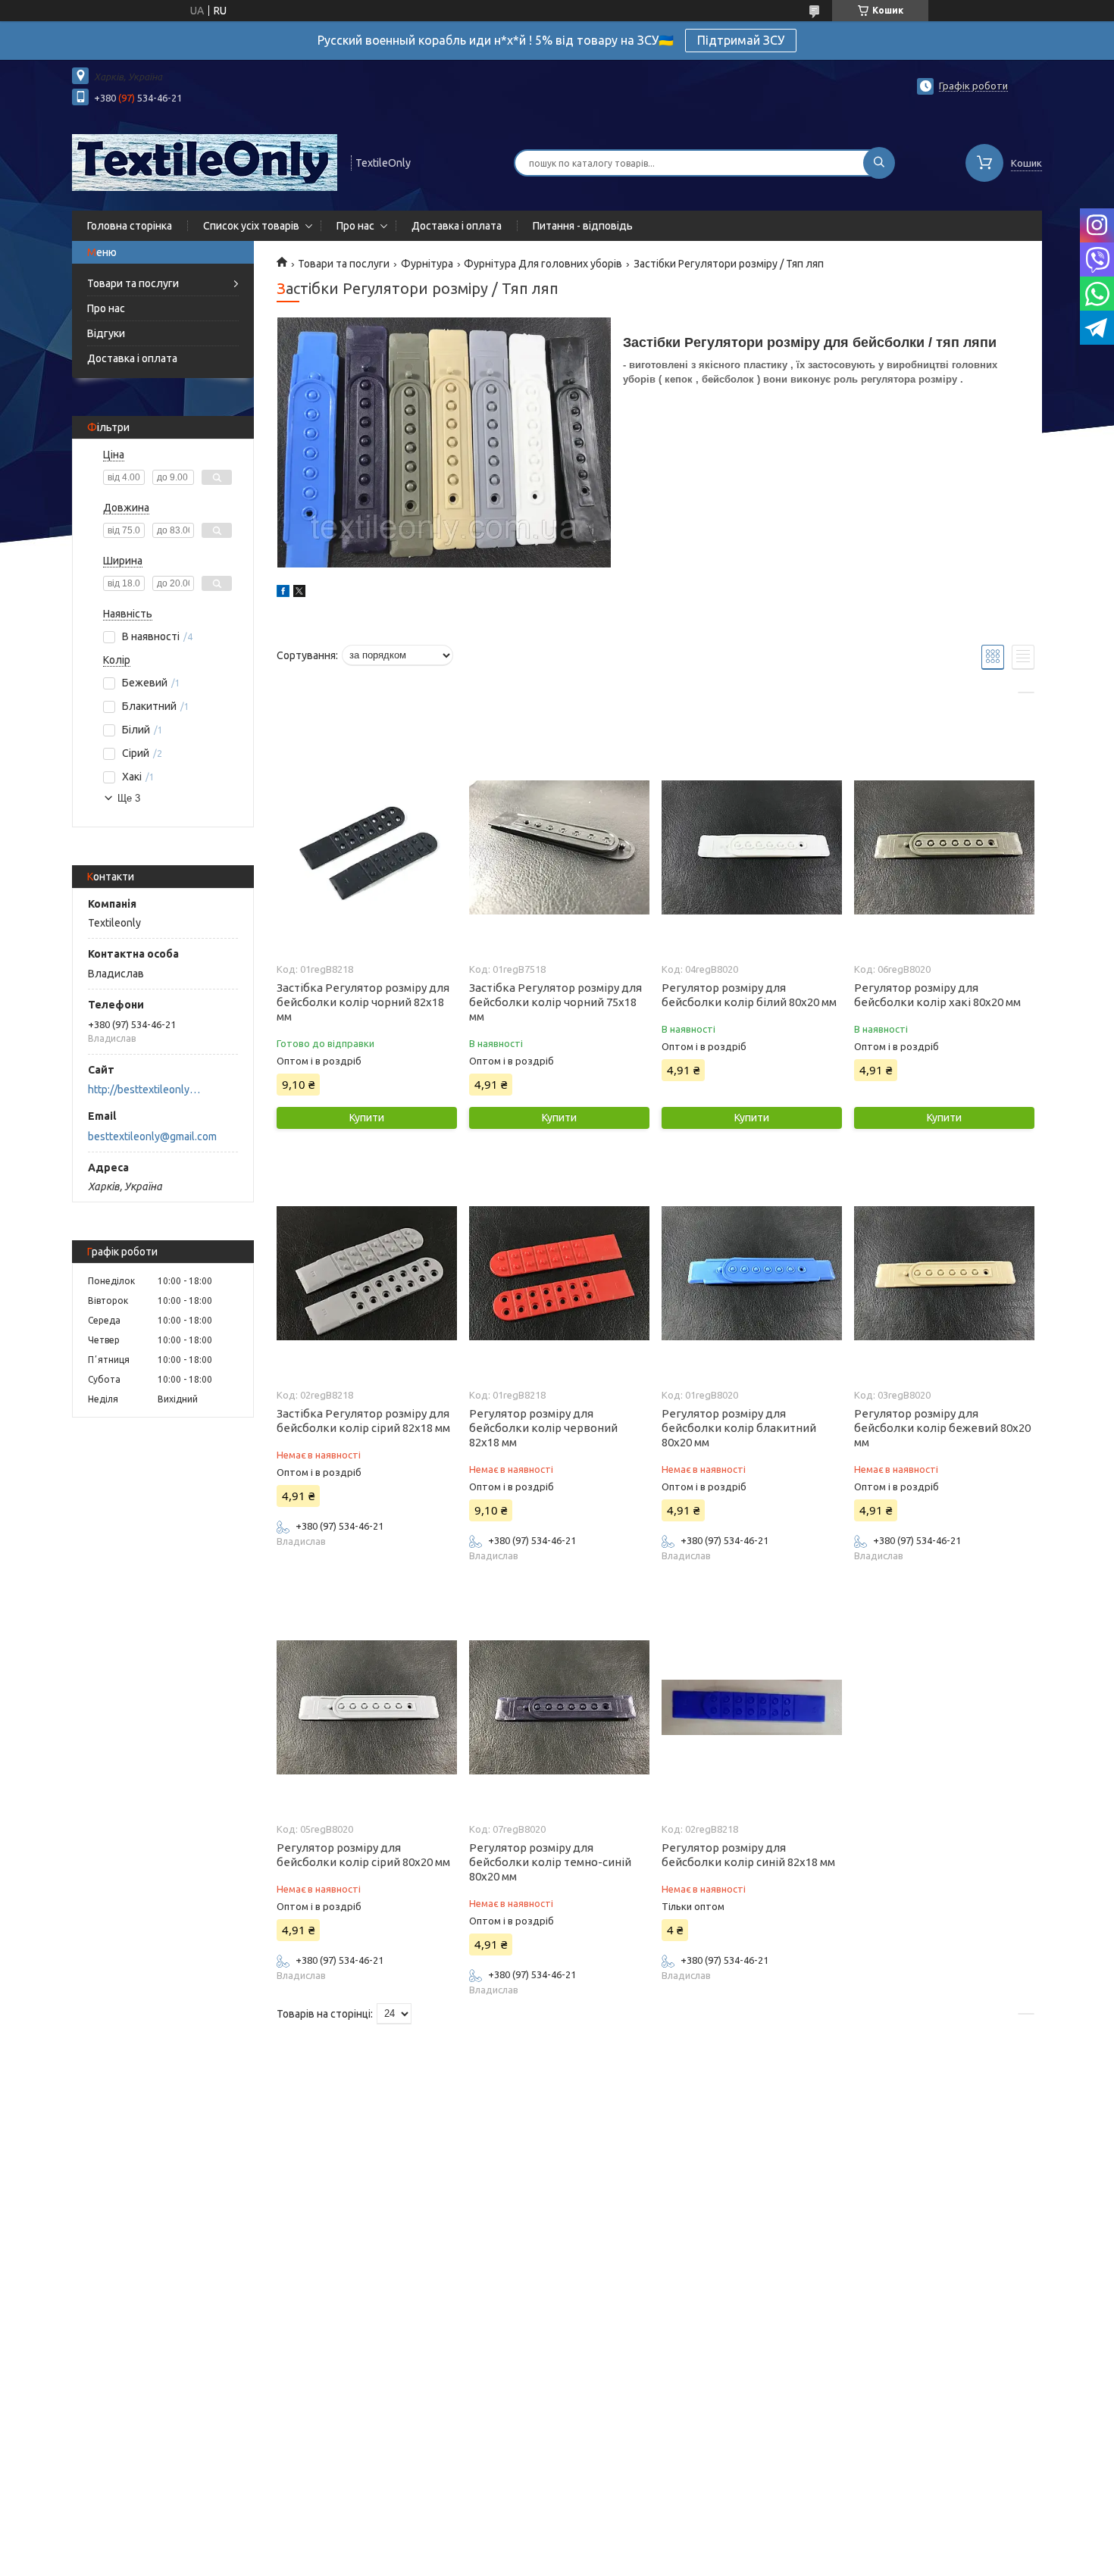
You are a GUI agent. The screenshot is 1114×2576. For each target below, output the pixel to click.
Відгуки (106, 333)
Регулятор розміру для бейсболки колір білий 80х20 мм (749, 995)
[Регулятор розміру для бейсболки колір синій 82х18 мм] (751, 1707)
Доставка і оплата (457, 226)
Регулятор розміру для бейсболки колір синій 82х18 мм (748, 1855)
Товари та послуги (133, 283)
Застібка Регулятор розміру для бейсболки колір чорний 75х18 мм (555, 1002)
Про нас (355, 226)
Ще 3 (129, 798)
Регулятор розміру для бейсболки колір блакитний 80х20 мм (739, 1428)
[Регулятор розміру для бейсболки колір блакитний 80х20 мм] (751, 1273)
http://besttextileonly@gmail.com (148, 1089)
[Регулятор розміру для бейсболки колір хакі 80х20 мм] (944, 847)
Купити (367, 1118)
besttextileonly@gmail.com (152, 1136)
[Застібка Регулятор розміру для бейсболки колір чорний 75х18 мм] (559, 847)
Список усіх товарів (251, 226)
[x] (299, 593)
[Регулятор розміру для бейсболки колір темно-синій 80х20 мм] (559, 1707)
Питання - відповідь (583, 226)
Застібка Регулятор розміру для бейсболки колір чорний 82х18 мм (363, 1002)
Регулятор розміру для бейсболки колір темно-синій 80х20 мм (550, 1862)
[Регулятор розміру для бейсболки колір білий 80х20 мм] (751, 847)
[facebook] (283, 593)
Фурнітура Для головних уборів (543, 264)
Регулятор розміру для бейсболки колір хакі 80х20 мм (937, 995)
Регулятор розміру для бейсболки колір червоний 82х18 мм (543, 1428)
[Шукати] (879, 163)
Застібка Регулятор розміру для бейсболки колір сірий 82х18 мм (363, 1421)
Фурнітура (427, 264)
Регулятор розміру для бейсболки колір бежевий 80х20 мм (942, 1428)
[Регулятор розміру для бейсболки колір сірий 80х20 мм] (366, 1707)
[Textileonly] (205, 161)
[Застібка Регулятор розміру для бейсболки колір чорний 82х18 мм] (366, 847)
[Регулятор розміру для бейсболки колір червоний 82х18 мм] (559, 1273)
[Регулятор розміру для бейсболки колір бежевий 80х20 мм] (944, 1273)
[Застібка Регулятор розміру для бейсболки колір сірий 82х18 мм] (366, 1273)
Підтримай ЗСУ (741, 40)
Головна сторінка (130, 226)
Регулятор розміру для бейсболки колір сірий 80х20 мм (363, 1855)
